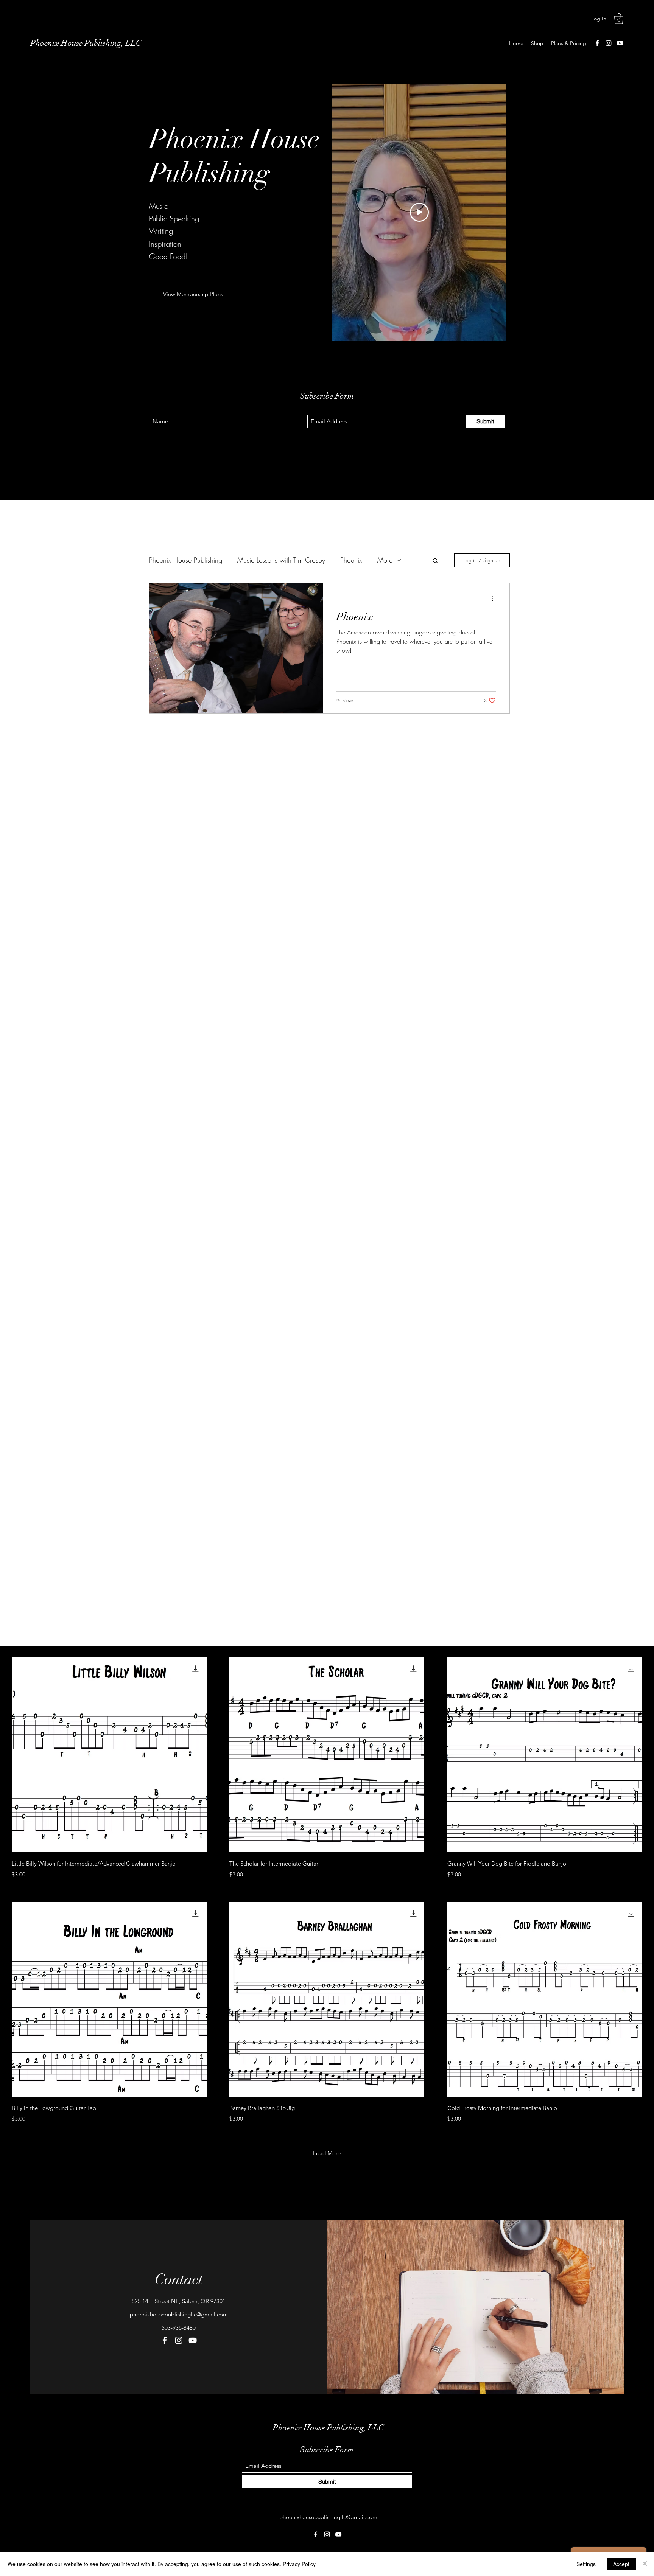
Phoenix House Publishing (186, 560)
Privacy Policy (299, 2564)
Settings (586, 2564)
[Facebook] (597, 43)
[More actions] (495, 599)
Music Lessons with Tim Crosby (281, 560)
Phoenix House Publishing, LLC (86, 43)
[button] (619, 19)
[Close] (645, 2564)
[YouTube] (620, 43)
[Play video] (419, 212)
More (385, 560)
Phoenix (351, 560)
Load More (327, 2153)
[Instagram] (609, 43)
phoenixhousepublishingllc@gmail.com (179, 2314)
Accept (621, 2564)
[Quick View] (109, 1755)
